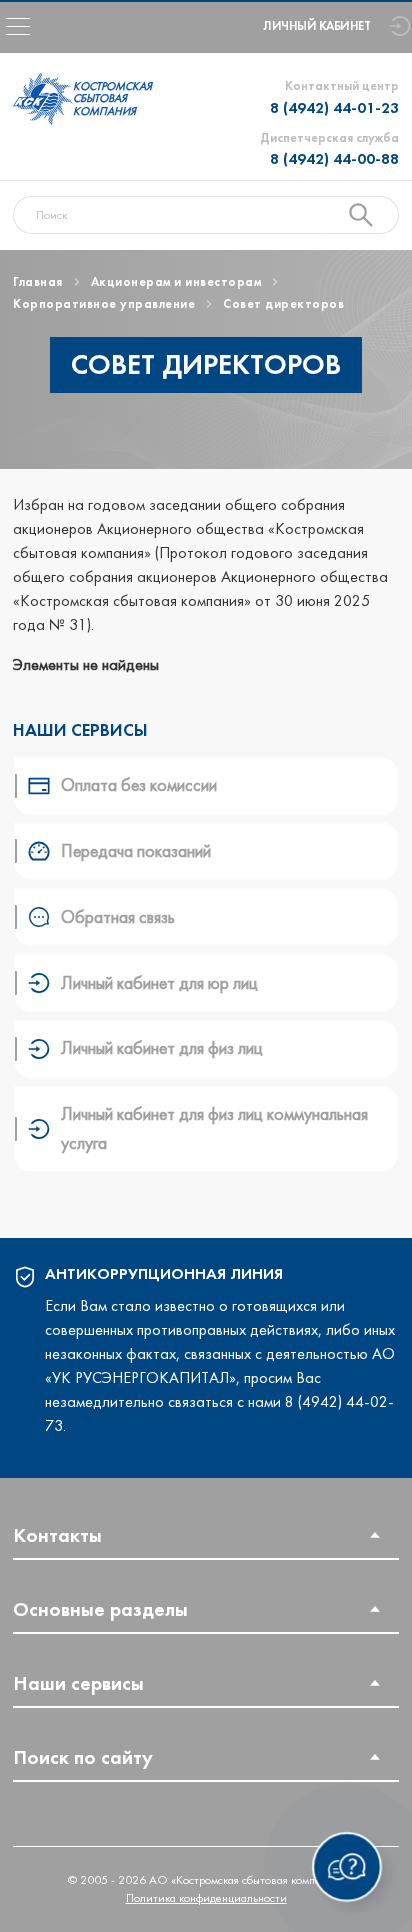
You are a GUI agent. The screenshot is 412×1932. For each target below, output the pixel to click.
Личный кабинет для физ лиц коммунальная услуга (214, 1128)
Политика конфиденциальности (206, 1898)
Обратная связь (118, 917)
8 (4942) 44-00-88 (334, 158)
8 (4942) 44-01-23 (334, 107)
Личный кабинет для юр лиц (159, 983)
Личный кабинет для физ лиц (162, 1048)
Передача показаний (136, 851)
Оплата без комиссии (139, 785)
